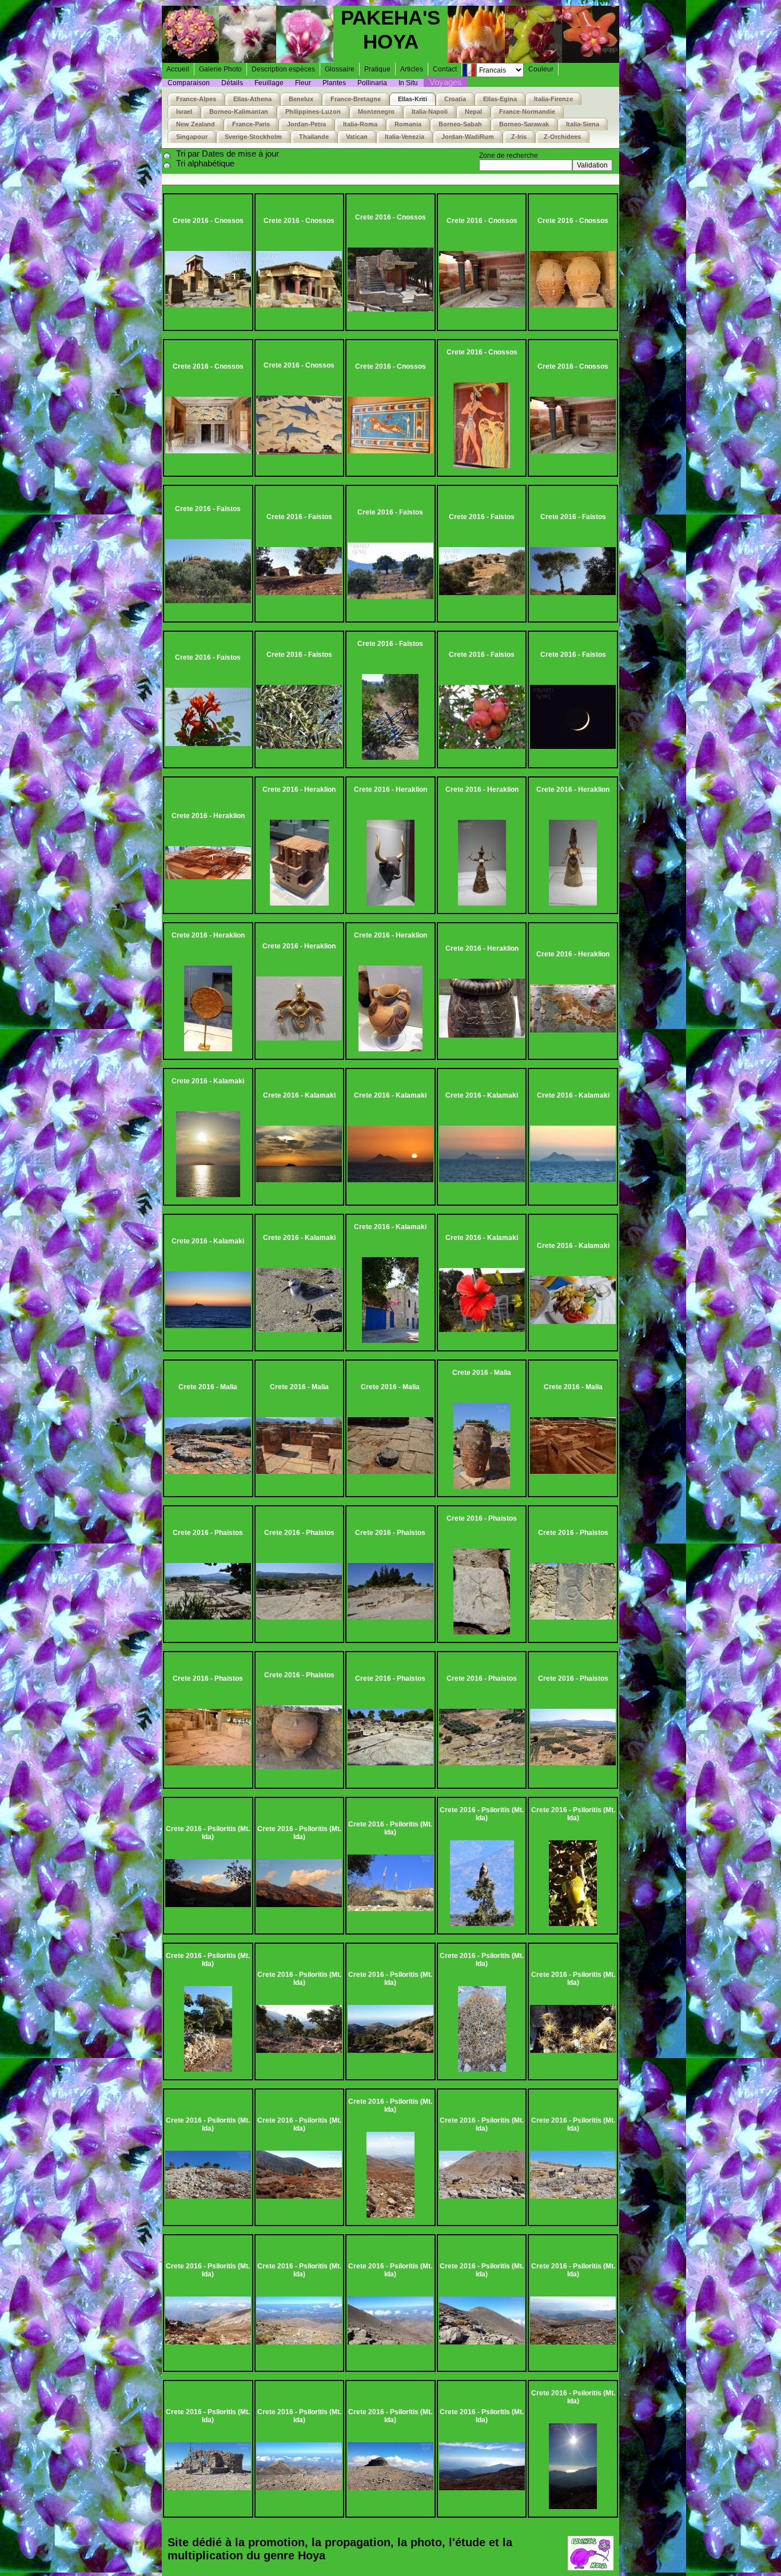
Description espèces (283, 69)
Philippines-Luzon (313, 111)
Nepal (473, 111)
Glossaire (340, 69)
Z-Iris (519, 137)
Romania (408, 124)
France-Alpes (196, 99)
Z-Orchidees (562, 137)
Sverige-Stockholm (253, 137)
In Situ (408, 83)
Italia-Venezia (405, 137)
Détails (232, 83)
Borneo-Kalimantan (239, 111)
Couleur (541, 69)
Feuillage (269, 83)
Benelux (301, 99)
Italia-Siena (583, 124)
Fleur (303, 83)
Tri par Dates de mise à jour (228, 153)
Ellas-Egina (500, 99)
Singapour (192, 137)
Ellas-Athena (252, 99)
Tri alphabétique (205, 163)
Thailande (314, 137)
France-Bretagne (356, 99)
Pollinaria (372, 83)
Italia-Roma (360, 124)
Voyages (446, 82)
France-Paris (251, 124)
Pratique (377, 69)
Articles (412, 69)
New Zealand (196, 124)
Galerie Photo (220, 69)
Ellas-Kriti (413, 99)
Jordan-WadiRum (468, 137)
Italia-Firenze (553, 99)
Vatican (357, 137)
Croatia (455, 99)
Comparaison (189, 83)
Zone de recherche (509, 155)
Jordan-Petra (306, 124)
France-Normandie (527, 111)
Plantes (334, 83)
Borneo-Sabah (460, 124)
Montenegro (376, 111)
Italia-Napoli (430, 111)
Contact (445, 69)
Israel (184, 111)
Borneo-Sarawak (524, 124)
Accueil (178, 69)
